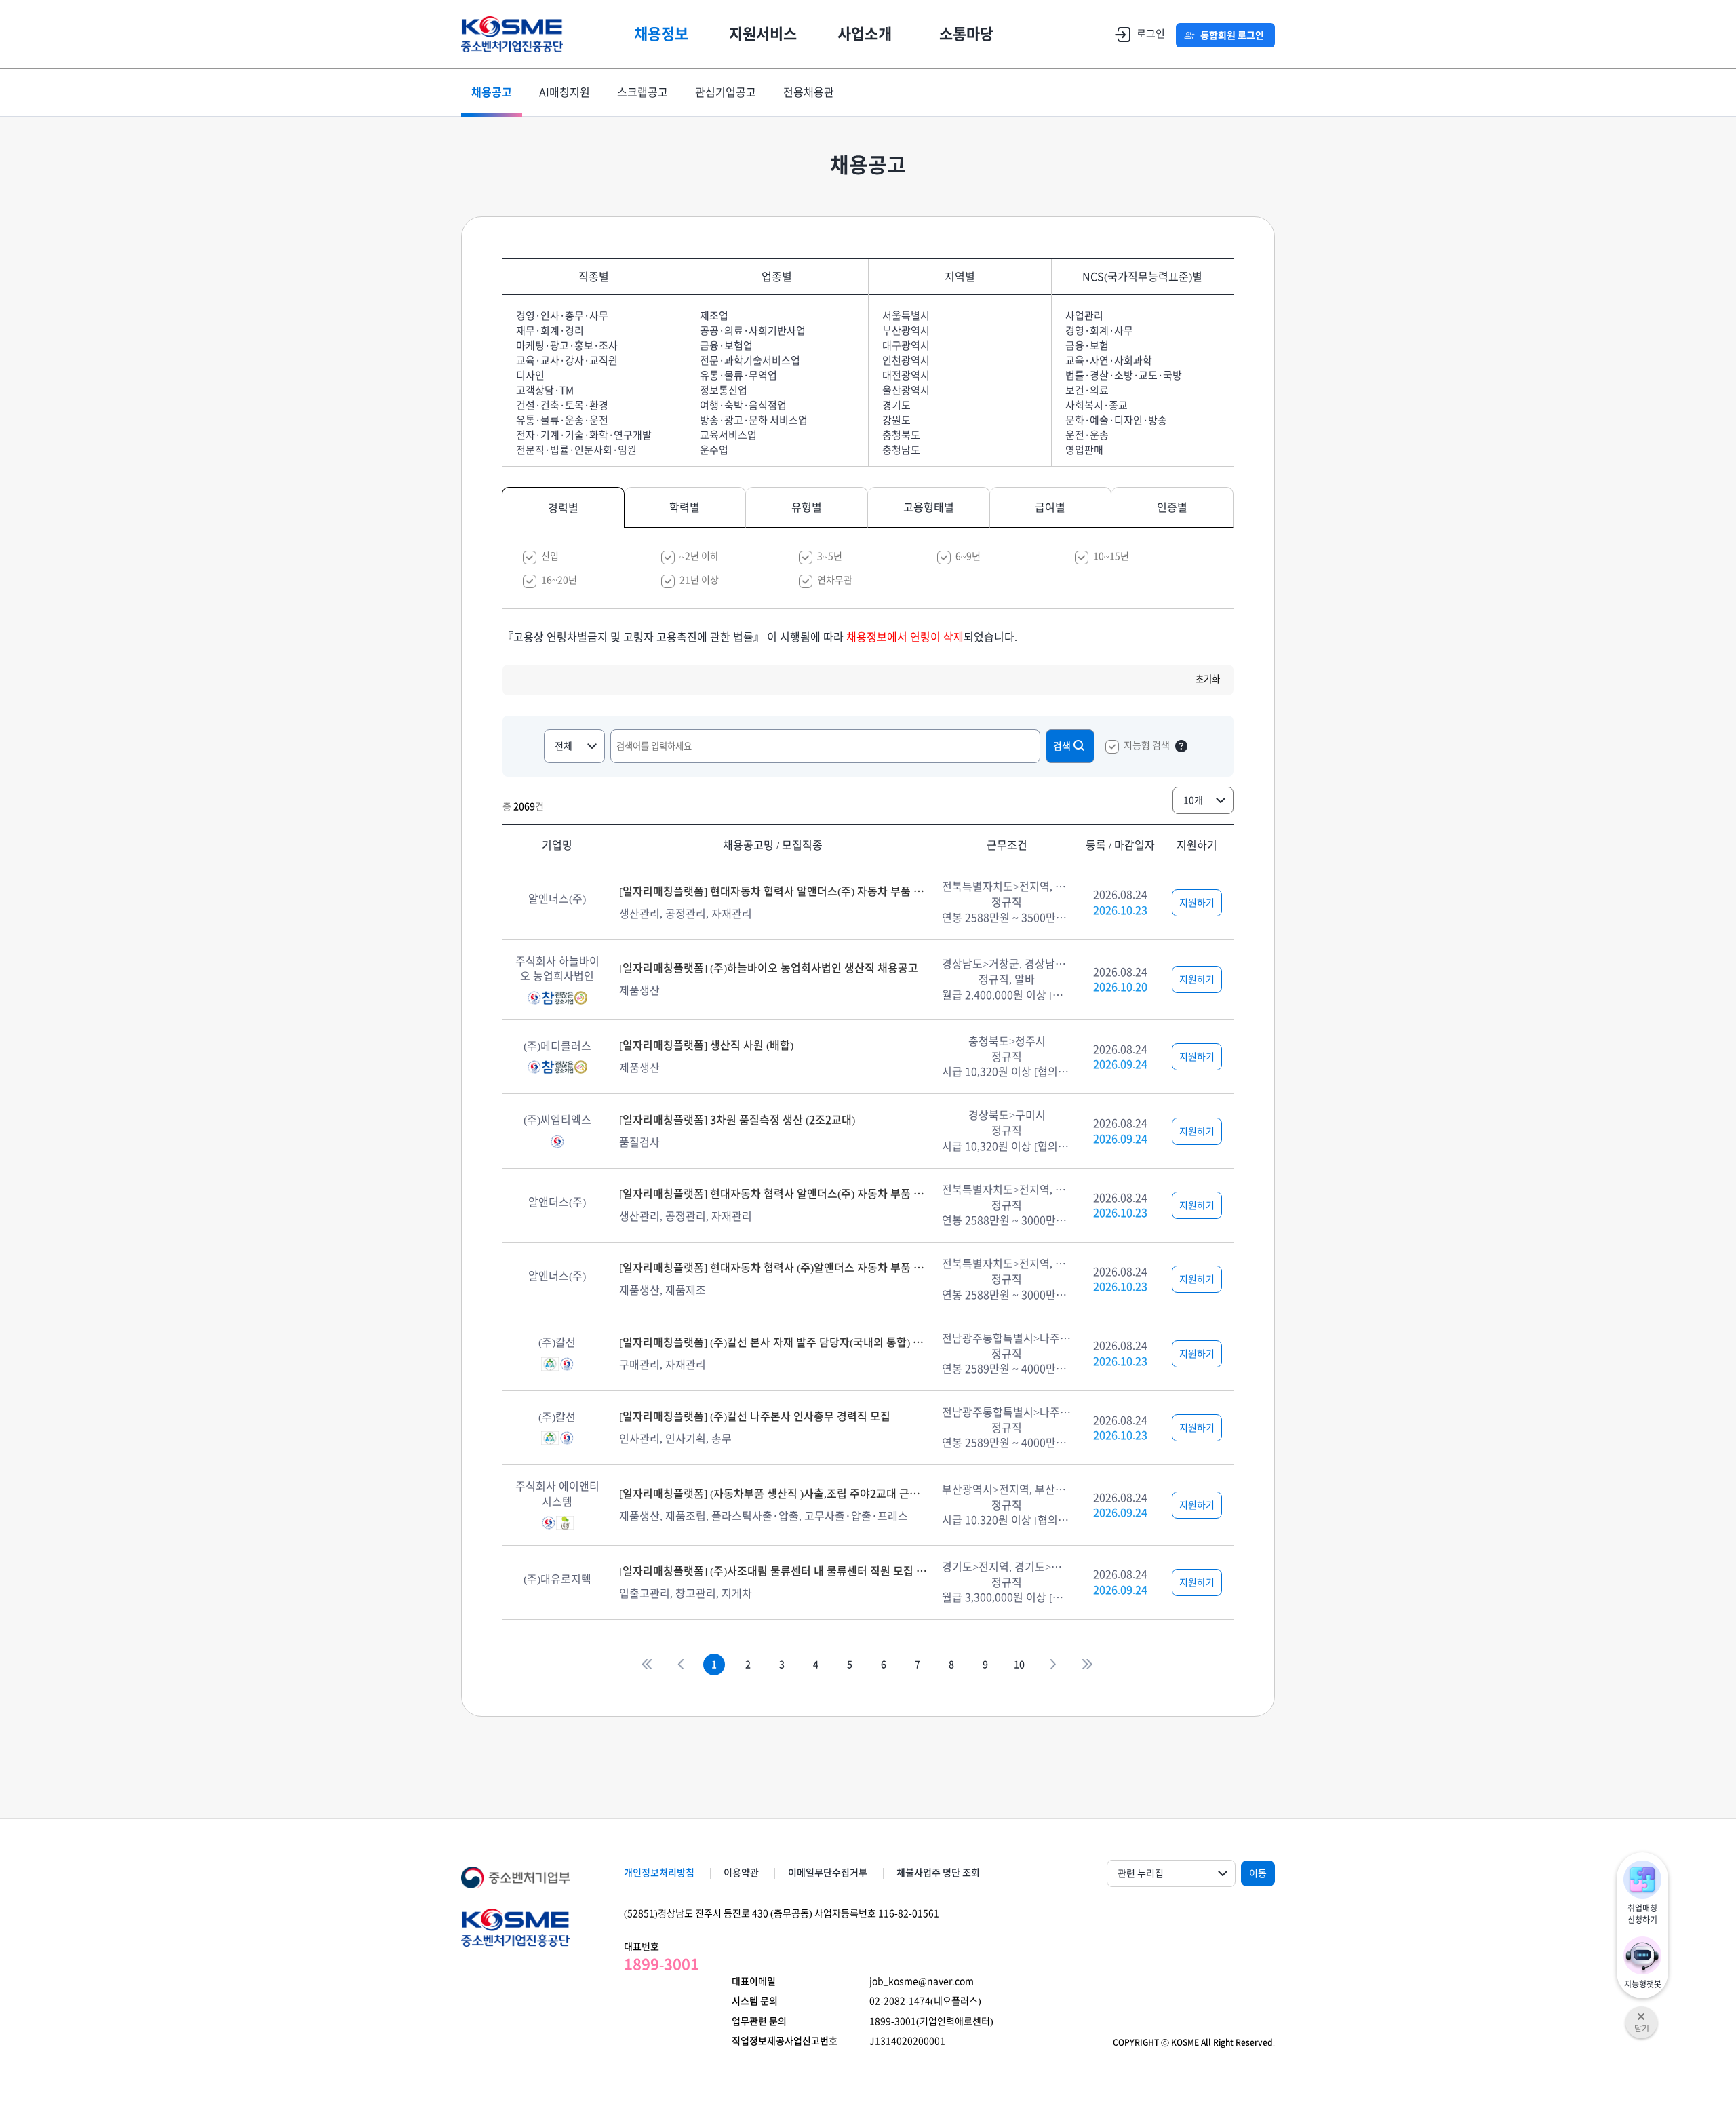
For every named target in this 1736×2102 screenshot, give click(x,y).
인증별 (1172, 507)
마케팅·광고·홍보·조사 (567, 346)
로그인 (1151, 34)
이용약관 (741, 1873)
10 (1019, 1665)
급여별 (1050, 507)
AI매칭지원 (565, 92)
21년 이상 (699, 580)
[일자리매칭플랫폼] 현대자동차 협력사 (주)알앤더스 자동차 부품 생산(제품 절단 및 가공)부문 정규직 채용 (773, 1268)
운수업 (714, 450)
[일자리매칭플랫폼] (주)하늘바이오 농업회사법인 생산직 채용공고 (769, 968)
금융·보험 (1087, 346)
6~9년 (968, 556)
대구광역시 (906, 346)
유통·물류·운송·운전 (562, 420)
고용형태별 (929, 507)
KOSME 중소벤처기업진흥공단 (512, 34)
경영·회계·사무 (1099, 331)
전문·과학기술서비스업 (750, 361)
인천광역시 (906, 361)
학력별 (685, 507)
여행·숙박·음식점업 (743, 405)
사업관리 (1084, 316)
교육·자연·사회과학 (1109, 361)
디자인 (530, 375)
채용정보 (661, 34)
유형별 (807, 507)
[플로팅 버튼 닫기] (1641, 2012)
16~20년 (559, 580)
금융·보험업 (726, 346)
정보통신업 (724, 390)
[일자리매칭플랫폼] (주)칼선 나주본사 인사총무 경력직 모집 (755, 1416)
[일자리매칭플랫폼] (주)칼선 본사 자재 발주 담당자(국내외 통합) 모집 (773, 1342)
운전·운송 (1087, 435)
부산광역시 (906, 331)
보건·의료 (1087, 390)
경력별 (563, 508)
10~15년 (1111, 556)
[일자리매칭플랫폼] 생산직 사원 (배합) (706, 1045)
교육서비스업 (728, 435)
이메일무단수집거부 (828, 1873)
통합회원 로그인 (1232, 35)
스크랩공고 (643, 92)
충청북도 (901, 435)
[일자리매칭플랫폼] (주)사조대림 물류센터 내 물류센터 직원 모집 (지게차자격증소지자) (773, 1571)
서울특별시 (906, 316)
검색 (1062, 746)
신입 (550, 556)
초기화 (1208, 679)
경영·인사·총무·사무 (562, 316)
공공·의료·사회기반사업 (753, 331)
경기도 (896, 405)
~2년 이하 (699, 556)
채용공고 (492, 92)
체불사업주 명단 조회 (938, 1873)
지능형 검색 (1147, 745)
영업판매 (1084, 450)
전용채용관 (809, 92)
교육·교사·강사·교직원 (567, 361)
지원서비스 (763, 34)
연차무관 (835, 580)
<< (646, 1665)
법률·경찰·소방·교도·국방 (1124, 375)
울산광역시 (906, 390)
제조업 (714, 316)
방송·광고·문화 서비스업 (754, 420)
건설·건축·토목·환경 (562, 405)
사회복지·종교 (1097, 405)
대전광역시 (906, 375)
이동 (1258, 1873)
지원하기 (1197, 903)
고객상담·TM (545, 390)
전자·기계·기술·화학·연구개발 (584, 435)
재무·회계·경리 (550, 331)
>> (1087, 1665)
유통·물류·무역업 (738, 375)
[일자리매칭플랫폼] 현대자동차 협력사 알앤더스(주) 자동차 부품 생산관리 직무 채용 (773, 891)
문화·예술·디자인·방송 (1116, 420)
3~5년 (830, 556)
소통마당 (966, 34)
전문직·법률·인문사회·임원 (576, 450)
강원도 (896, 420)
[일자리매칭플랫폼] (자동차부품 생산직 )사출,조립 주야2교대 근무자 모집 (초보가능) (773, 1494)
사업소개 (865, 34)
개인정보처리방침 (659, 1873)
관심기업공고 (726, 92)
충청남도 (901, 450)
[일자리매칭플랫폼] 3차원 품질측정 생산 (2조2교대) (737, 1120)
